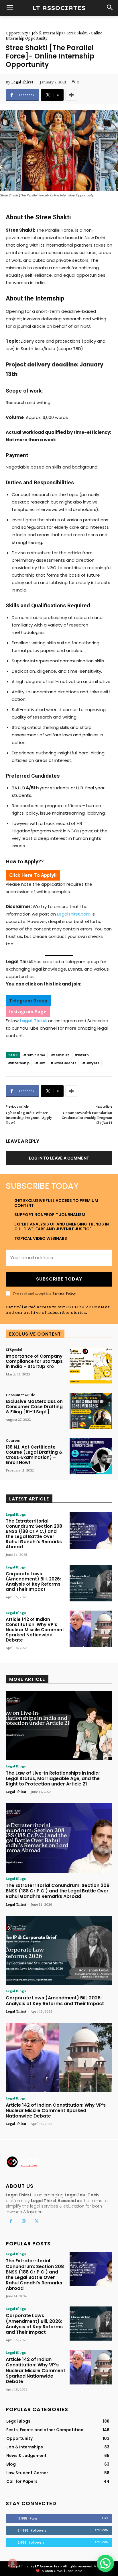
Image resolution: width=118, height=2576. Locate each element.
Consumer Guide (20, 1395)
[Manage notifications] (13, 2563)
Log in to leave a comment (59, 1158)
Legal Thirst (22, 82)
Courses (13, 1440)
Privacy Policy (64, 1293)
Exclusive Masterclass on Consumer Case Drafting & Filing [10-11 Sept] (34, 1407)
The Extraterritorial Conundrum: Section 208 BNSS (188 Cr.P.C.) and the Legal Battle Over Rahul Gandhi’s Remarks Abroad (34, 1534)
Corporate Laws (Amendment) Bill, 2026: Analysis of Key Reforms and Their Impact (33, 1581)
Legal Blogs (16, 1514)
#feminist (60, 1055)
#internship (19, 1063)
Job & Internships (47, 33)
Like (105, 2518)
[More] (71, 95)
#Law (40, 1063)
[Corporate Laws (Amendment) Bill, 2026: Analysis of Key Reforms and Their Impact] (91, 1583)
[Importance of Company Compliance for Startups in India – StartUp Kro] (91, 1365)
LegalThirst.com (74, 914)
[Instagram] (24, 2221)
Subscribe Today (59, 1279)
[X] (37, 2221)
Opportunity (17, 33)
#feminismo (34, 1055)
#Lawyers (91, 1063)
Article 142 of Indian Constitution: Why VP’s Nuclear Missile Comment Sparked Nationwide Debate (35, 1630)
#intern (82, 1055)
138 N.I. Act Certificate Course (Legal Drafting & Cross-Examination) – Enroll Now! (34, 1455)
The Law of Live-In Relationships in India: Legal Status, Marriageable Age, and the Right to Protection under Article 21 (53, 1778)
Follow (102, 2530)
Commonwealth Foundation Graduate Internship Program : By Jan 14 (87, 1117)
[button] (105, 2563)
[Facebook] (11, 2221)
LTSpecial (14, 1349)
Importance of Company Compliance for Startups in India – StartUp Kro (34, 1361)
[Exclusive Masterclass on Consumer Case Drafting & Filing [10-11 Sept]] (91, 1411)
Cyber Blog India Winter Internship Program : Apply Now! (29, 1117)
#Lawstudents (63, 1063)
